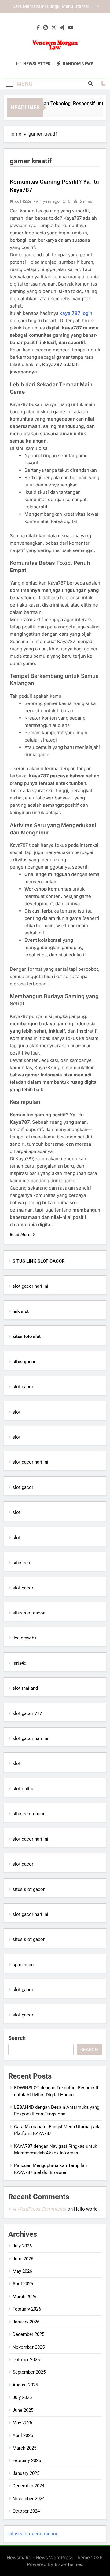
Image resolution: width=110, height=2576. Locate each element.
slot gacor (23, 1387)
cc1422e (23, 201)
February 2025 (27, 2460)
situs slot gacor (29, 1613)
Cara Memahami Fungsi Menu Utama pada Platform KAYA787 (50, 7)
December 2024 (28, 2486)
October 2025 (26, 2360)
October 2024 (26, 2511)
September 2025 (29, 2372)
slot (16, 1412)
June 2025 (23, 2410)
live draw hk (25, 1638)
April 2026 (23, 2284)
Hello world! (86, 2209)
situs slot (22, 1563)
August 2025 (25, 2385)
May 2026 (22, 2271)
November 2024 (29, 2499)
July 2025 (22, 2397)
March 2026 (24, 2297)
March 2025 (24, 2448)
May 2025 (22, 2423)
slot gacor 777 (27, 1713)
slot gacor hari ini (30, 1286)
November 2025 (29, 2347)
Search (17, 2038)
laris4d (19, 1663)
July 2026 (22, 2246)
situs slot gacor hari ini (33, 2534)
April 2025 (23, 2435)
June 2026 (23, 2259)
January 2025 (26, 2473)
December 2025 (28, 2334)
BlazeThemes (68, 2564)
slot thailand (25, 1688)
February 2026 (27, 2309)
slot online (23, 1789)
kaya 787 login (76, 313)
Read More (20, 1234)
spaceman (23, 1965)
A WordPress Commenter (39, 2209)
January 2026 (26, 2322)
